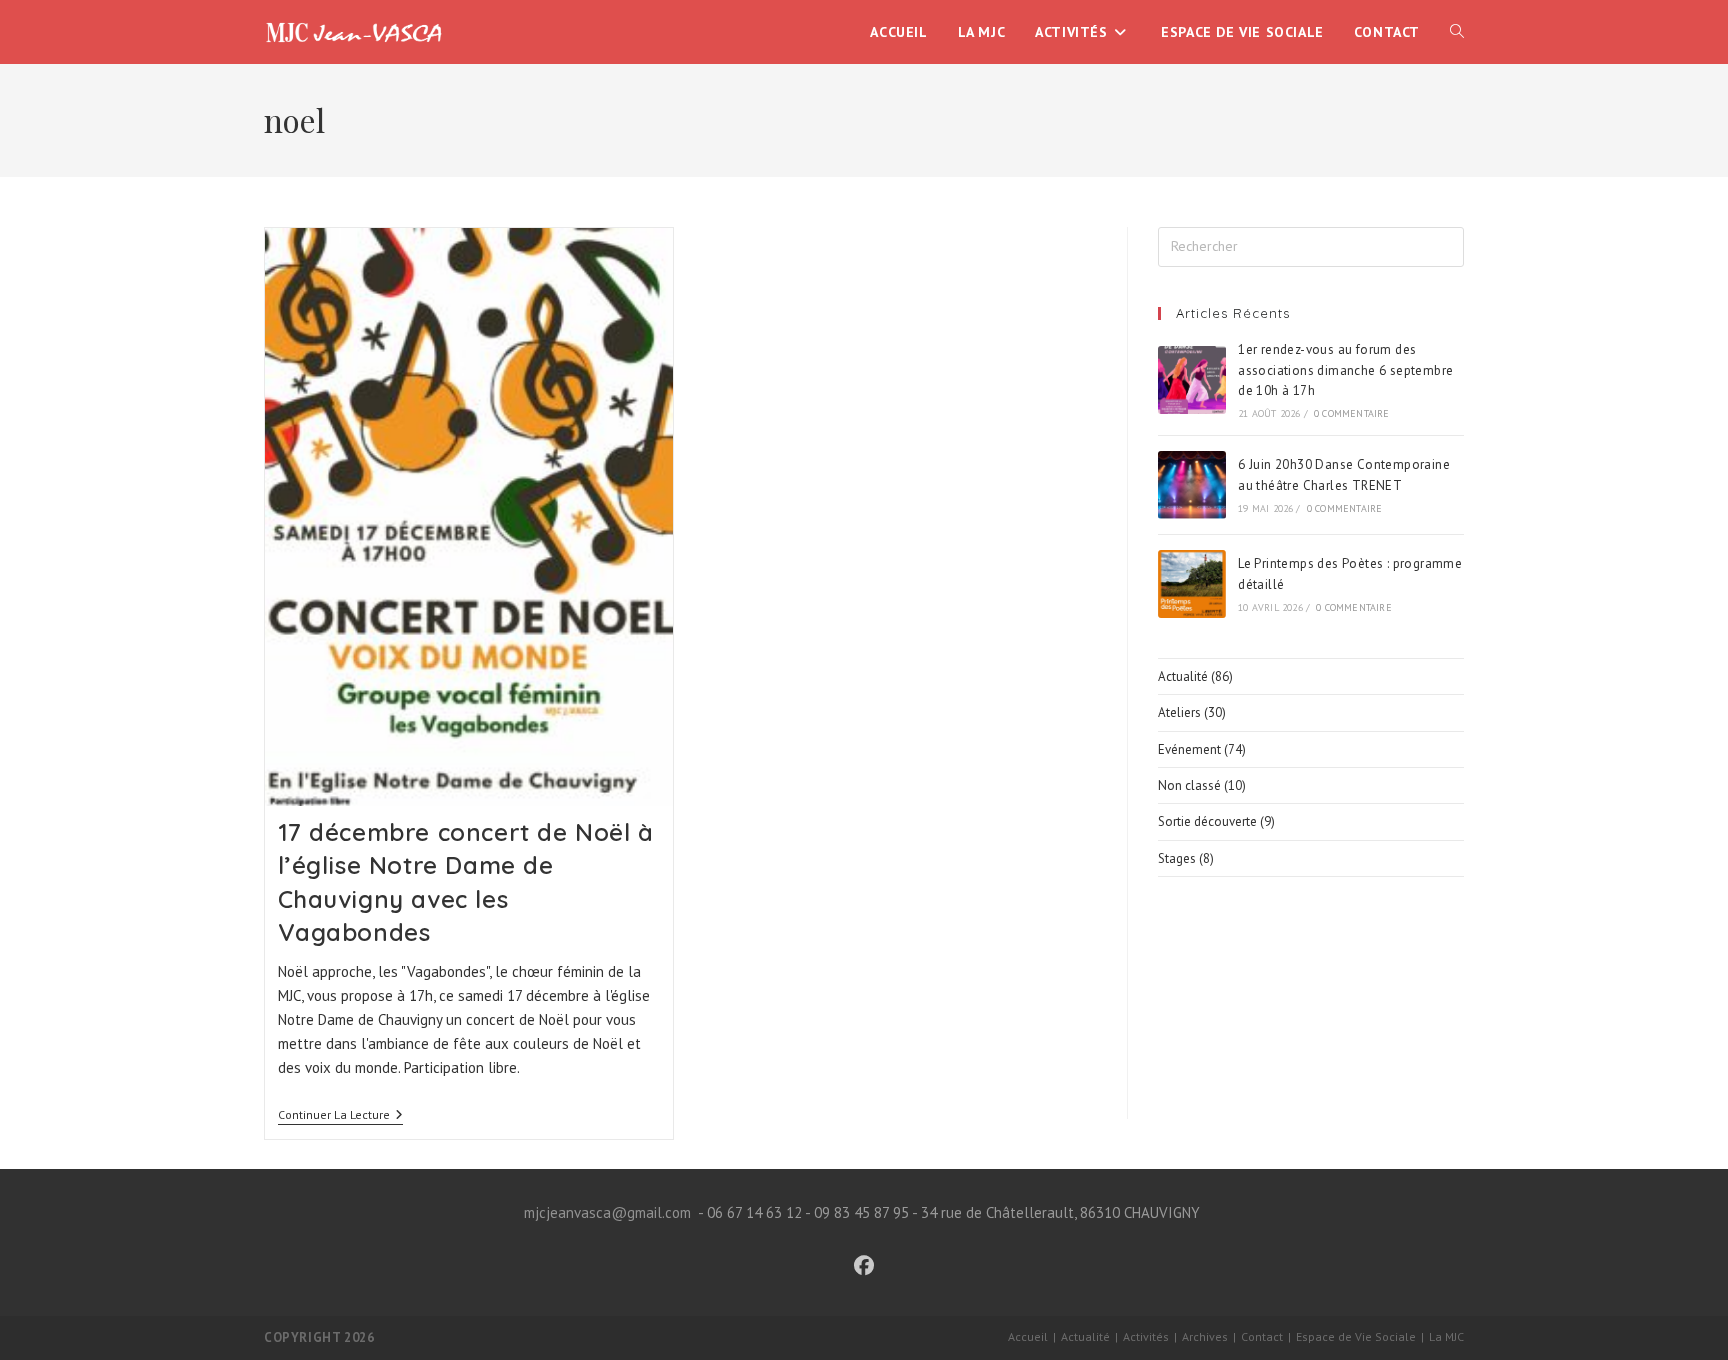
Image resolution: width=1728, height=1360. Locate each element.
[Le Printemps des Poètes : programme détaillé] (1192, 584)
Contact (1262, 1336)
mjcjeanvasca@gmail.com (607, 1212)
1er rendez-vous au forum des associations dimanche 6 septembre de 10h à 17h (1345, 370)
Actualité (1183, 676)
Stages (1177, 858)
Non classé (1189, 785)
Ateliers (1179, 712)
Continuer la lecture (340, 1116)
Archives (1205, 1336)
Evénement (1189, 749)
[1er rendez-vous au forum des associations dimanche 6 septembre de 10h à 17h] (1192, 380)
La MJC (1446, 1336)
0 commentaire (1352, 413)
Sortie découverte (1207, 821)
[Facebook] (864, 1266)
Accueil (1028, 1336)
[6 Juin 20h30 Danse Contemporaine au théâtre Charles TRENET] (1192, 485)
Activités (1146, 1336)
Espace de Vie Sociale (1356, 1336)
